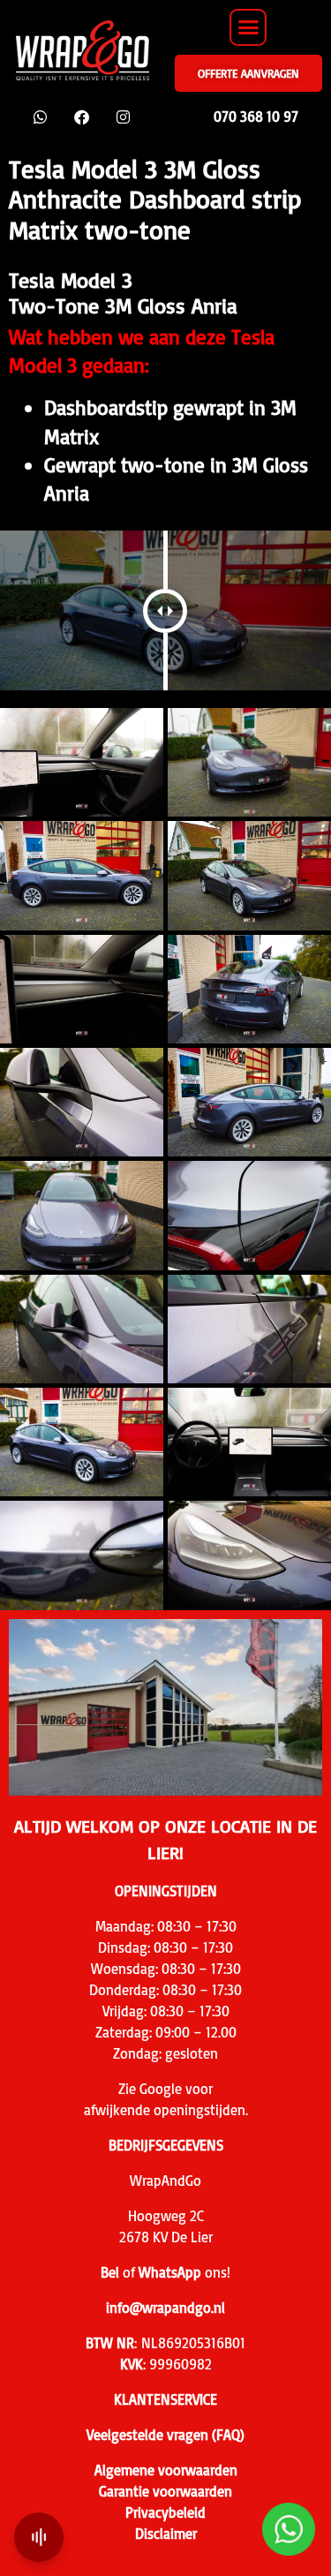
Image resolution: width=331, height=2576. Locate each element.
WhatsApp (170, 2272)
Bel (110, 2272)
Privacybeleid (165, 2512)
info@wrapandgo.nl (165, 2308)
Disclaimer (166, 2534)
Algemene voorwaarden (166, 2470)
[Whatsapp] (40, 117)
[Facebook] (82, 117)
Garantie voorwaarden (165, 2491)
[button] (248, 27)
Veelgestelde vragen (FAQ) (165, 2435)
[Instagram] (123, 117)
